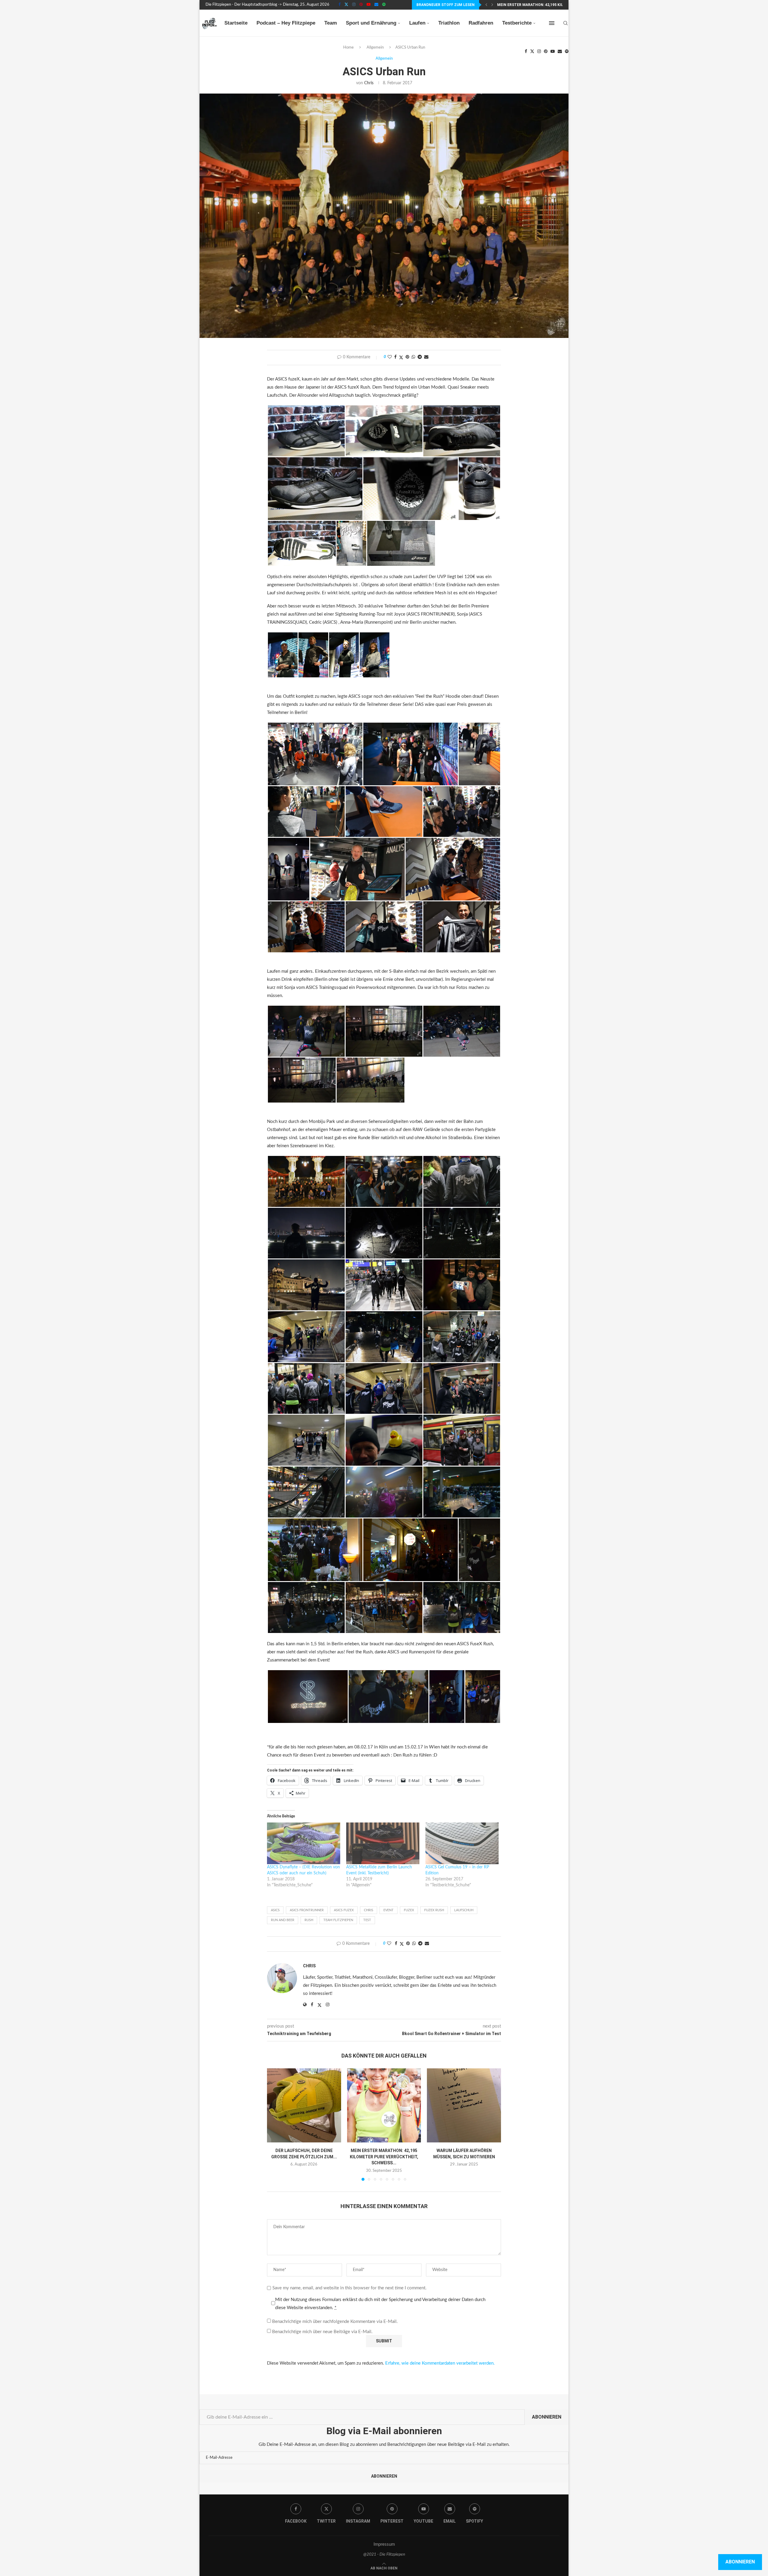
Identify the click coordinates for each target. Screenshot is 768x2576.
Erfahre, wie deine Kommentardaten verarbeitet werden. (440, 2363)
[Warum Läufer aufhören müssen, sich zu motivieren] (464, 2105)
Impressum (384, 2544)
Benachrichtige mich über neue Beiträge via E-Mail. (322, 2332)
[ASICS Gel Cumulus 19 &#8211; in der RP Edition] (462, 1843)
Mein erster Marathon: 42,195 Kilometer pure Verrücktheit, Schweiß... (384, 2157)
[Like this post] (390, 357)
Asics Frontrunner (307, 1910)
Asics (275, 1910)
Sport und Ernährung (371, 23)
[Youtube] (369, 5)
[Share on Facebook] (395, 357)
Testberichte (517, 23)
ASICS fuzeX (344, 1910)
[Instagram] (354, 5)
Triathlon (449, 23)
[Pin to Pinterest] (407, 357)
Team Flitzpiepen (338, 1920)
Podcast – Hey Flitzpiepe (286, 23)
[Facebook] (339, 5)
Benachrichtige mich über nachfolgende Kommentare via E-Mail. (335, 2322)
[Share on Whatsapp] (413, 357)
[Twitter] (346, 5)
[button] (486, 5)
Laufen (417, 23)
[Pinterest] (361, 5)
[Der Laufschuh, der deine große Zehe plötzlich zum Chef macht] (304, 2105)
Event (388, 1910)
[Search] (565, 23)
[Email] (376, 5)
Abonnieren (547, 2417)
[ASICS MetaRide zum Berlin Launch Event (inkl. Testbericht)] (383, 1843)
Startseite (236, 23)
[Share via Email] (426, 357)
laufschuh (464, 1910)
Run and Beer (283, 1920)
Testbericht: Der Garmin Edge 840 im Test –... (543, 5)
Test (367, 1920)
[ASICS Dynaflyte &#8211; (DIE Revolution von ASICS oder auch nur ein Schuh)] (304, 1843)
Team (331, 23)
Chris (369, 83)
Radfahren (481, 23)
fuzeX (409, 1910)
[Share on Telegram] (420, 357)
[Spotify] (384, 5)
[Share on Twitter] (401, 358)
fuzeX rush (434, 1910)
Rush (309, 1920)
